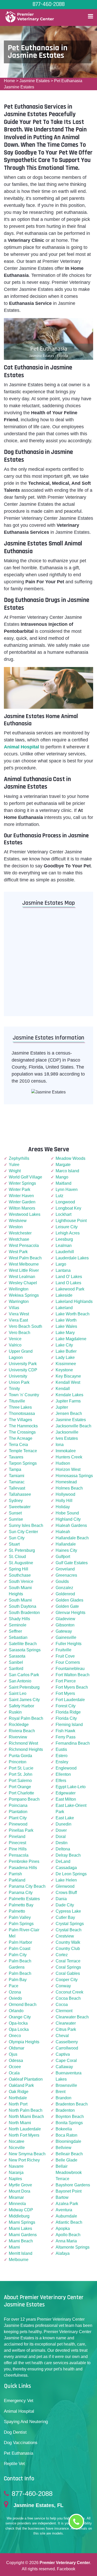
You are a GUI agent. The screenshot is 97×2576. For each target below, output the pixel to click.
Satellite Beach (23, 1644)
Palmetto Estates (24, 1899)
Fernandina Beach (73, 1743)
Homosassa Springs (74, 1476)
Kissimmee (66, 1364)
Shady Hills (19, 1619)
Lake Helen (66, 1880)
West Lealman (22, 1277)
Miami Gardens (23, 2235)
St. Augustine (21, 1563)
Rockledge (19, 1725)
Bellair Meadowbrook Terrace (69, 2173)
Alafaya (63, 2253)
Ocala (14, 2073)
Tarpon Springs (23, 1463)
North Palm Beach (26, 2110)
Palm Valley (20, 1917)
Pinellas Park (21, 1830)
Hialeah (63, 1532)
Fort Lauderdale (70, 1700)
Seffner (15, 1631)
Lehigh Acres (68, 1233)
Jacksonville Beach (73, 1426)
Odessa (16, 2061)
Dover (61, 1830)
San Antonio (20, 1681)
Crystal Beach (69, 1930)
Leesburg (64, 1239)
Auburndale (66, 2216)
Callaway (64, 2067)
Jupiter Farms (68, 1401)
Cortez (62, 1955)
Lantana (63, 1270)
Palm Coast (20, 1949)
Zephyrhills (19, 1158)
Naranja (16, 2173)
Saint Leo (18, 1693)
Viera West (19, 1314)
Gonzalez (64, 1588)
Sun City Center (23, 1532)
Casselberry (67, 2042)
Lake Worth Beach (73, 1314)
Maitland (64, 1183)
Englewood (66, 1768)
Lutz (59, 1196)
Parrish (15, 1874)
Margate (63, 1165)
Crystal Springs (70, 1924)
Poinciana (18, 1805)
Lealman (64, 1245)
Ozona (15, 1992)
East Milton (66, 1799)
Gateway (64, 1631)
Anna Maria (66, 2241)
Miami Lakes (20, 2228)
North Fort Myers (24, 2135)
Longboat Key (68, 1208)
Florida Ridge (68, 1712)
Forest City (66, 1706)
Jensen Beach (69, 1413)
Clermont (64, 2011)
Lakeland (64, 1308)
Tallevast (17, 1488)
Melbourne (19, 2260)
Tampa (15, 1469)
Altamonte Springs (73, 2247)
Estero (62, 1756)
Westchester (20, 1233)
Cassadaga (66, 1868)
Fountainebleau (70, 1669)
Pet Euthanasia (18, 2453)
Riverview (18, 1737)
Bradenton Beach (72, 2104)
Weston (16, 1227)
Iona (60, 1445)
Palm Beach (20, 1973)
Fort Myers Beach (72, 1687)
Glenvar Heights (70, 1613)
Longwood (65, 1202)
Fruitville (64, 1650)
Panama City (21, 1893)
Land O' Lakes (69, 1277)
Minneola (17, 2204)
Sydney (16, 1501)
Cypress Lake (68, 1911)
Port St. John (21, 1774)
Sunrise (16, 1519)
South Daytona (23, 1606)
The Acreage (21, 1438)
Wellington (19, 1289)
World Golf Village (25, 1177)
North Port (18, 2104)
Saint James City (24, 1700)
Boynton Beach (70, 2117)
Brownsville (66, 2085)
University (18, 1376)
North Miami (20, 2123)
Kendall (63, 1389)
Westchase (19, 1239)
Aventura (64, 2210)
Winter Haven (21, 1196)
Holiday (63, 1507)
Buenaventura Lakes (69, 2076)
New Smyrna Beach (27, 2154)
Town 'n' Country (24, 1395)
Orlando (16, 2011)
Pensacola (19, 1855)
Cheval (62, 2036)
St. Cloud (17, 1557)
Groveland (65, 1569)
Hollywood (65, 1494)
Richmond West (23, 1743)
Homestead (66, 1482)
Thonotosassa (22, 1413)
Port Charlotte (21, 1793)
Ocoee (15, 2067)
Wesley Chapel (23, 1283)
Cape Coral (66, 2061)
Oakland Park (21, 2085)
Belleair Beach (69, 2154)
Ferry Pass (66, 1737)
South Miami (20, 1600)
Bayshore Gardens (73, 2185)
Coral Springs (68, 1967)
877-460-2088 (32, 2494)
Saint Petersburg (24, 1687)
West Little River (24, 1270)
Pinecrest (17, 1843)
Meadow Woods (70, 1158)
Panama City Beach (27, 1886)
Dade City (65, 1905)
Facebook (66, 2569)
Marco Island (67, 1171)
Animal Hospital (19, 2411)
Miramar (16, 2197)
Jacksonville (67, 1432)
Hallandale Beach (72, 1538)
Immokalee (66, 1451)
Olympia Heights (24, 2042)
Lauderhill (65, 1252)
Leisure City (67, 1227)
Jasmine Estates (35, 81)
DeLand (63, 1861)
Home (9, 81)
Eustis (61, 1749)
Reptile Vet (14, 2464)
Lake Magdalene (71, 1339)
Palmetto (17, 1911)
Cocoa (62, 2005)
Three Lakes (20, 1407)
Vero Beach (20, 1333)
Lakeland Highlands (74, 1301)
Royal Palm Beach (26, 1718)
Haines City (66, 1550)
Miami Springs (22, 2222)
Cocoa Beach (68, 1998)
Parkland (17, 1880)
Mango (62, 1177)
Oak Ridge (19, 2092)
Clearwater (66, 2023)
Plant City (18, 1818)
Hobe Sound (67, 1513)
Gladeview (65, 1619)
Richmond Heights (26, 1749)
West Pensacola (24, 1245)
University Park (23, 1364)
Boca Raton (66, 2135)
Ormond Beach (23, 2005)
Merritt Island (21, 2253)
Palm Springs (21, 1924)
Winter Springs (22, 1183)
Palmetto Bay (21, 1905)
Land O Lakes (68, 1283)
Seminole (18, 1625)
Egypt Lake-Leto (71, 1787)
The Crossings (22, 1432)
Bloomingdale (68, 2141)
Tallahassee (20, 1494)
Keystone (64, 1370)
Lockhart (64, 1214)
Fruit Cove (65, 1656)
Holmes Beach (69, 1488)
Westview (18, 1221)
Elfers (61, 1781)
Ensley (62, 1762)
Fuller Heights (69, 1644)
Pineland (17, 1837)
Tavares (16, 1457)
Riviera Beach (22, 1731)
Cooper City (67, 1980)
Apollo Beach (68, 2235)
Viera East (18, 1320)
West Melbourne (24, 1264)
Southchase (20, 1575)
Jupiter (62, 1407)
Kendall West (68, 1382)
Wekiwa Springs (24, 1295)
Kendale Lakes (69, 1395)
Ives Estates (67, 1438)
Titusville (17, 1401)
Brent (61, 2092)
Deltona (63, 1849)
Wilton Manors (22, 1208)
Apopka (63, 2228)
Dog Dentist (15, 2432)
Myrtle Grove (20, 2185)
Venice (15, 1339)
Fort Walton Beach (73, 1675)
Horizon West (68, 1469)
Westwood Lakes (25, 1214)
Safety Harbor (21, 1706)
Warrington (19, 1301)
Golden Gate (67, 1606)
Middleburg (19, 2216)
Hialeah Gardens (71, 1525)
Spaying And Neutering (26, 2422)
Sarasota (17, 1656)
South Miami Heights (20, 1591)
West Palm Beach (25, 1258)
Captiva (63, 2054)
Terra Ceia (18, 1445)
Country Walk (68, 1942)
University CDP (23, 1370)
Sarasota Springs (25, 1650)
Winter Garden (22, 1202)
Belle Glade (66, 2160)
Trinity (14, 1389)
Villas (14, 1308)
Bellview (64, 2148)
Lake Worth (66, 1320)
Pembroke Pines (24, 1861)
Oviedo (15, 1998)
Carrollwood (67, 2048)
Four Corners (68, 1662)
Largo (61, 1264)
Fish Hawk (65, 1731)
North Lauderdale (25, 2129)
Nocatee (17, 2141)
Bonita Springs (69, 2123)
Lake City (64, 1345)
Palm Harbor (20, 1942)
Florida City (66, 1718)
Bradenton (65, 2110)
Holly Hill (64, 1501)
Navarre (16, 2166)
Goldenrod (65, 1594)
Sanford (16, 1669)
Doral (61, 1837)
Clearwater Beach (72, 2017)
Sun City (17, 1538)
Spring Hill (18, 1569)
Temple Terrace (23, 1451)
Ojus (13, 2054)
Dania (61, 1899)
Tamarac (17, 1482)
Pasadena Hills (23, 1868)
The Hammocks (23, 1426)
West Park (18, 1252)
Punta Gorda (20, 1756)
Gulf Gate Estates (72, 1563)
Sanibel (16, 1662)
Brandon (64, 2098)
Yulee (14, 1165)
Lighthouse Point (71, 1221)
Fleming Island (69, 1725)
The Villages (20, 1420)
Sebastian (18, 1637)
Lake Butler (66, 1351)
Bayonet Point (69, 2191)
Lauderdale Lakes (72, 1258)
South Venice (21, 1581)
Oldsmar (17, 2048)
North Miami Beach (26, 2117)
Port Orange (20, 1787)
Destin (62, 1843)
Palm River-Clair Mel (24, 1933)
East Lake (65, 1818)
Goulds (62, 1581)
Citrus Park (66, 2029)
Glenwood (65, 1886)
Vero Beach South (25, 1326)
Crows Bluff (66, 1893)
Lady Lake (65, 1357)
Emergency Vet (19, 2401)
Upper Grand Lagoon (21, 1354)
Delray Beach (68, 1855)
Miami (14, 2247)
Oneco (15, 2036)
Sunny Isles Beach (26, 1525)
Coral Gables (68, 1973)
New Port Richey (24, 2160)
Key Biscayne (68, 1376)
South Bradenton (24, 1613)
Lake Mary (65, 1333)
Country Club (68, 1949)
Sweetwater (20, 1507)
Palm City (18, 1955)
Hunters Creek (69, 1457)
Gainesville (66, 1637)
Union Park (19, 1382)
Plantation (18, 1812)
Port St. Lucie (21, 1768)
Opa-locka (18, 2023)
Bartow (62, 2197)
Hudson (63, 1463)
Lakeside (64, 1295)
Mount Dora (20, 2191)
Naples (15, 2179)
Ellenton (63, 1774)
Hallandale (66, 1544)
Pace (14, 1986)
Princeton (18, 1762)
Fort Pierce (66, 1681)
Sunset (15, 1513)
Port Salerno (20, 1781)
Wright (15, 1171)
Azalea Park (67, 2204)
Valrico (15, 1345)
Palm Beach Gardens (20, 1964)
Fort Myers (65, 1693)
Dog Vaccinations (21, 2443)
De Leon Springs (71, 1874)
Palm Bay (18, 1980)
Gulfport (63, 1557)
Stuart (14, 1544)
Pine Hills (18, 1849)
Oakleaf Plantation (26, 2079)
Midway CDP (21, 2210)
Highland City (68, 1519)
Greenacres (66, 1575)
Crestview (65, 1936)
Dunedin (64, 1824)
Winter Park (20, 1189)
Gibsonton (65, 1625)
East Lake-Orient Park (71, 1809)
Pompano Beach (24, 1799)
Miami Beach (21, 2241)
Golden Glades (69, 1600)
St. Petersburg (22, 1550)
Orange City (20, 2017)
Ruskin (15, 1712)
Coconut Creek (69, 1992)
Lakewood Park (70, 1289)
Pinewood (18, 1824)
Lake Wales (66, 1326)
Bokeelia (64, 2129)
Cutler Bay (65, 1917)
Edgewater (66, 1793)
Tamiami (17, 1476)
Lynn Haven (67, 1189)
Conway (63, 1986)
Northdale (18, 2098)
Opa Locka (19, 2029)
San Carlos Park (24, 1675)
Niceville (17, 2148)
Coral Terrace (68, 1961)
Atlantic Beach (69, 2222)
